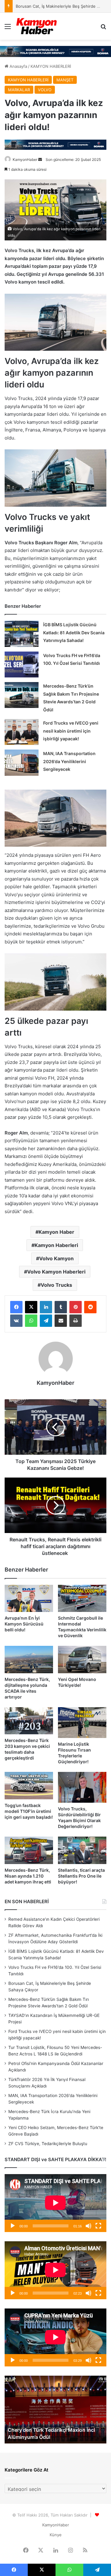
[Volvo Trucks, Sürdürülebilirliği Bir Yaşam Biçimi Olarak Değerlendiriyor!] (82, 1787)
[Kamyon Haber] (37, 26)
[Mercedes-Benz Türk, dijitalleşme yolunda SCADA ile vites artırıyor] (29, 1660)
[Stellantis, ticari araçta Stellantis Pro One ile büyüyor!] (82, 1850)
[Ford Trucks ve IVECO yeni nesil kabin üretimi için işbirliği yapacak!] (22, 732)
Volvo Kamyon (56, 1258)
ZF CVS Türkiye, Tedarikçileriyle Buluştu (48, 2144)
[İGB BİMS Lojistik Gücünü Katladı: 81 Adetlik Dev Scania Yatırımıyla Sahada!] (22, 634)
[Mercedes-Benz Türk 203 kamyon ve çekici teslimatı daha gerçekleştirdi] (29, 1721)
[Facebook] (16, 1307)
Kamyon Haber (56, 1232)
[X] (31, 1307)
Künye (56, 2535)
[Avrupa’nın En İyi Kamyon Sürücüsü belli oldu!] (29, 1599)
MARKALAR (19, 90)
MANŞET (65, 80)
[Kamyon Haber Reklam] (55, 51)
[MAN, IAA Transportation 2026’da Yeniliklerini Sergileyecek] (22, 763)
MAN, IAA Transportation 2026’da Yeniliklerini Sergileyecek (69, 761)
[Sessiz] (88, 2226)
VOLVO (45, 90)
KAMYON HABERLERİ (51, 66)
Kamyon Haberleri (56, 1245)
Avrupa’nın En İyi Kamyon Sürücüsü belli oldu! (24, 1624)
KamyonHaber (25, 159)
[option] (55, 2410)
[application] (55, 2203)
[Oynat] (13, 2226)
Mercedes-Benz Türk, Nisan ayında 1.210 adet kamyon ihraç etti (28, 1876)
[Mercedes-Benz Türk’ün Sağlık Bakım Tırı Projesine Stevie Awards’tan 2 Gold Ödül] (22, 695)
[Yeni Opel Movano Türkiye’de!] (82, 1660)
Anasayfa (18, 66)
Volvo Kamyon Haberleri (56, 1272)
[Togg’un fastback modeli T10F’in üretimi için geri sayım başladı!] (29, 1786)
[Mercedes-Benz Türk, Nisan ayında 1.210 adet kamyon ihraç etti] (29, 1850)
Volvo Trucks (56, 1285)
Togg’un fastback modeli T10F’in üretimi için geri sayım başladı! (29, 1811)
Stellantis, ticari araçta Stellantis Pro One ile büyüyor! (81, 1876)
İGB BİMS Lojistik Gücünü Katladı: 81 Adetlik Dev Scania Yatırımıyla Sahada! (74, 632)
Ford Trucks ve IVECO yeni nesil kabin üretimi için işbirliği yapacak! (71, 731)
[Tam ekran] (98, 2226)
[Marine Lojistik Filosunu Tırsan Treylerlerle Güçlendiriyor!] (82, 1723)
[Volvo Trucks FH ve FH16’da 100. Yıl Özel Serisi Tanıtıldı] (22, 664)
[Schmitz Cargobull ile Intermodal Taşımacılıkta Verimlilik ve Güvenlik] (82, 1599)
